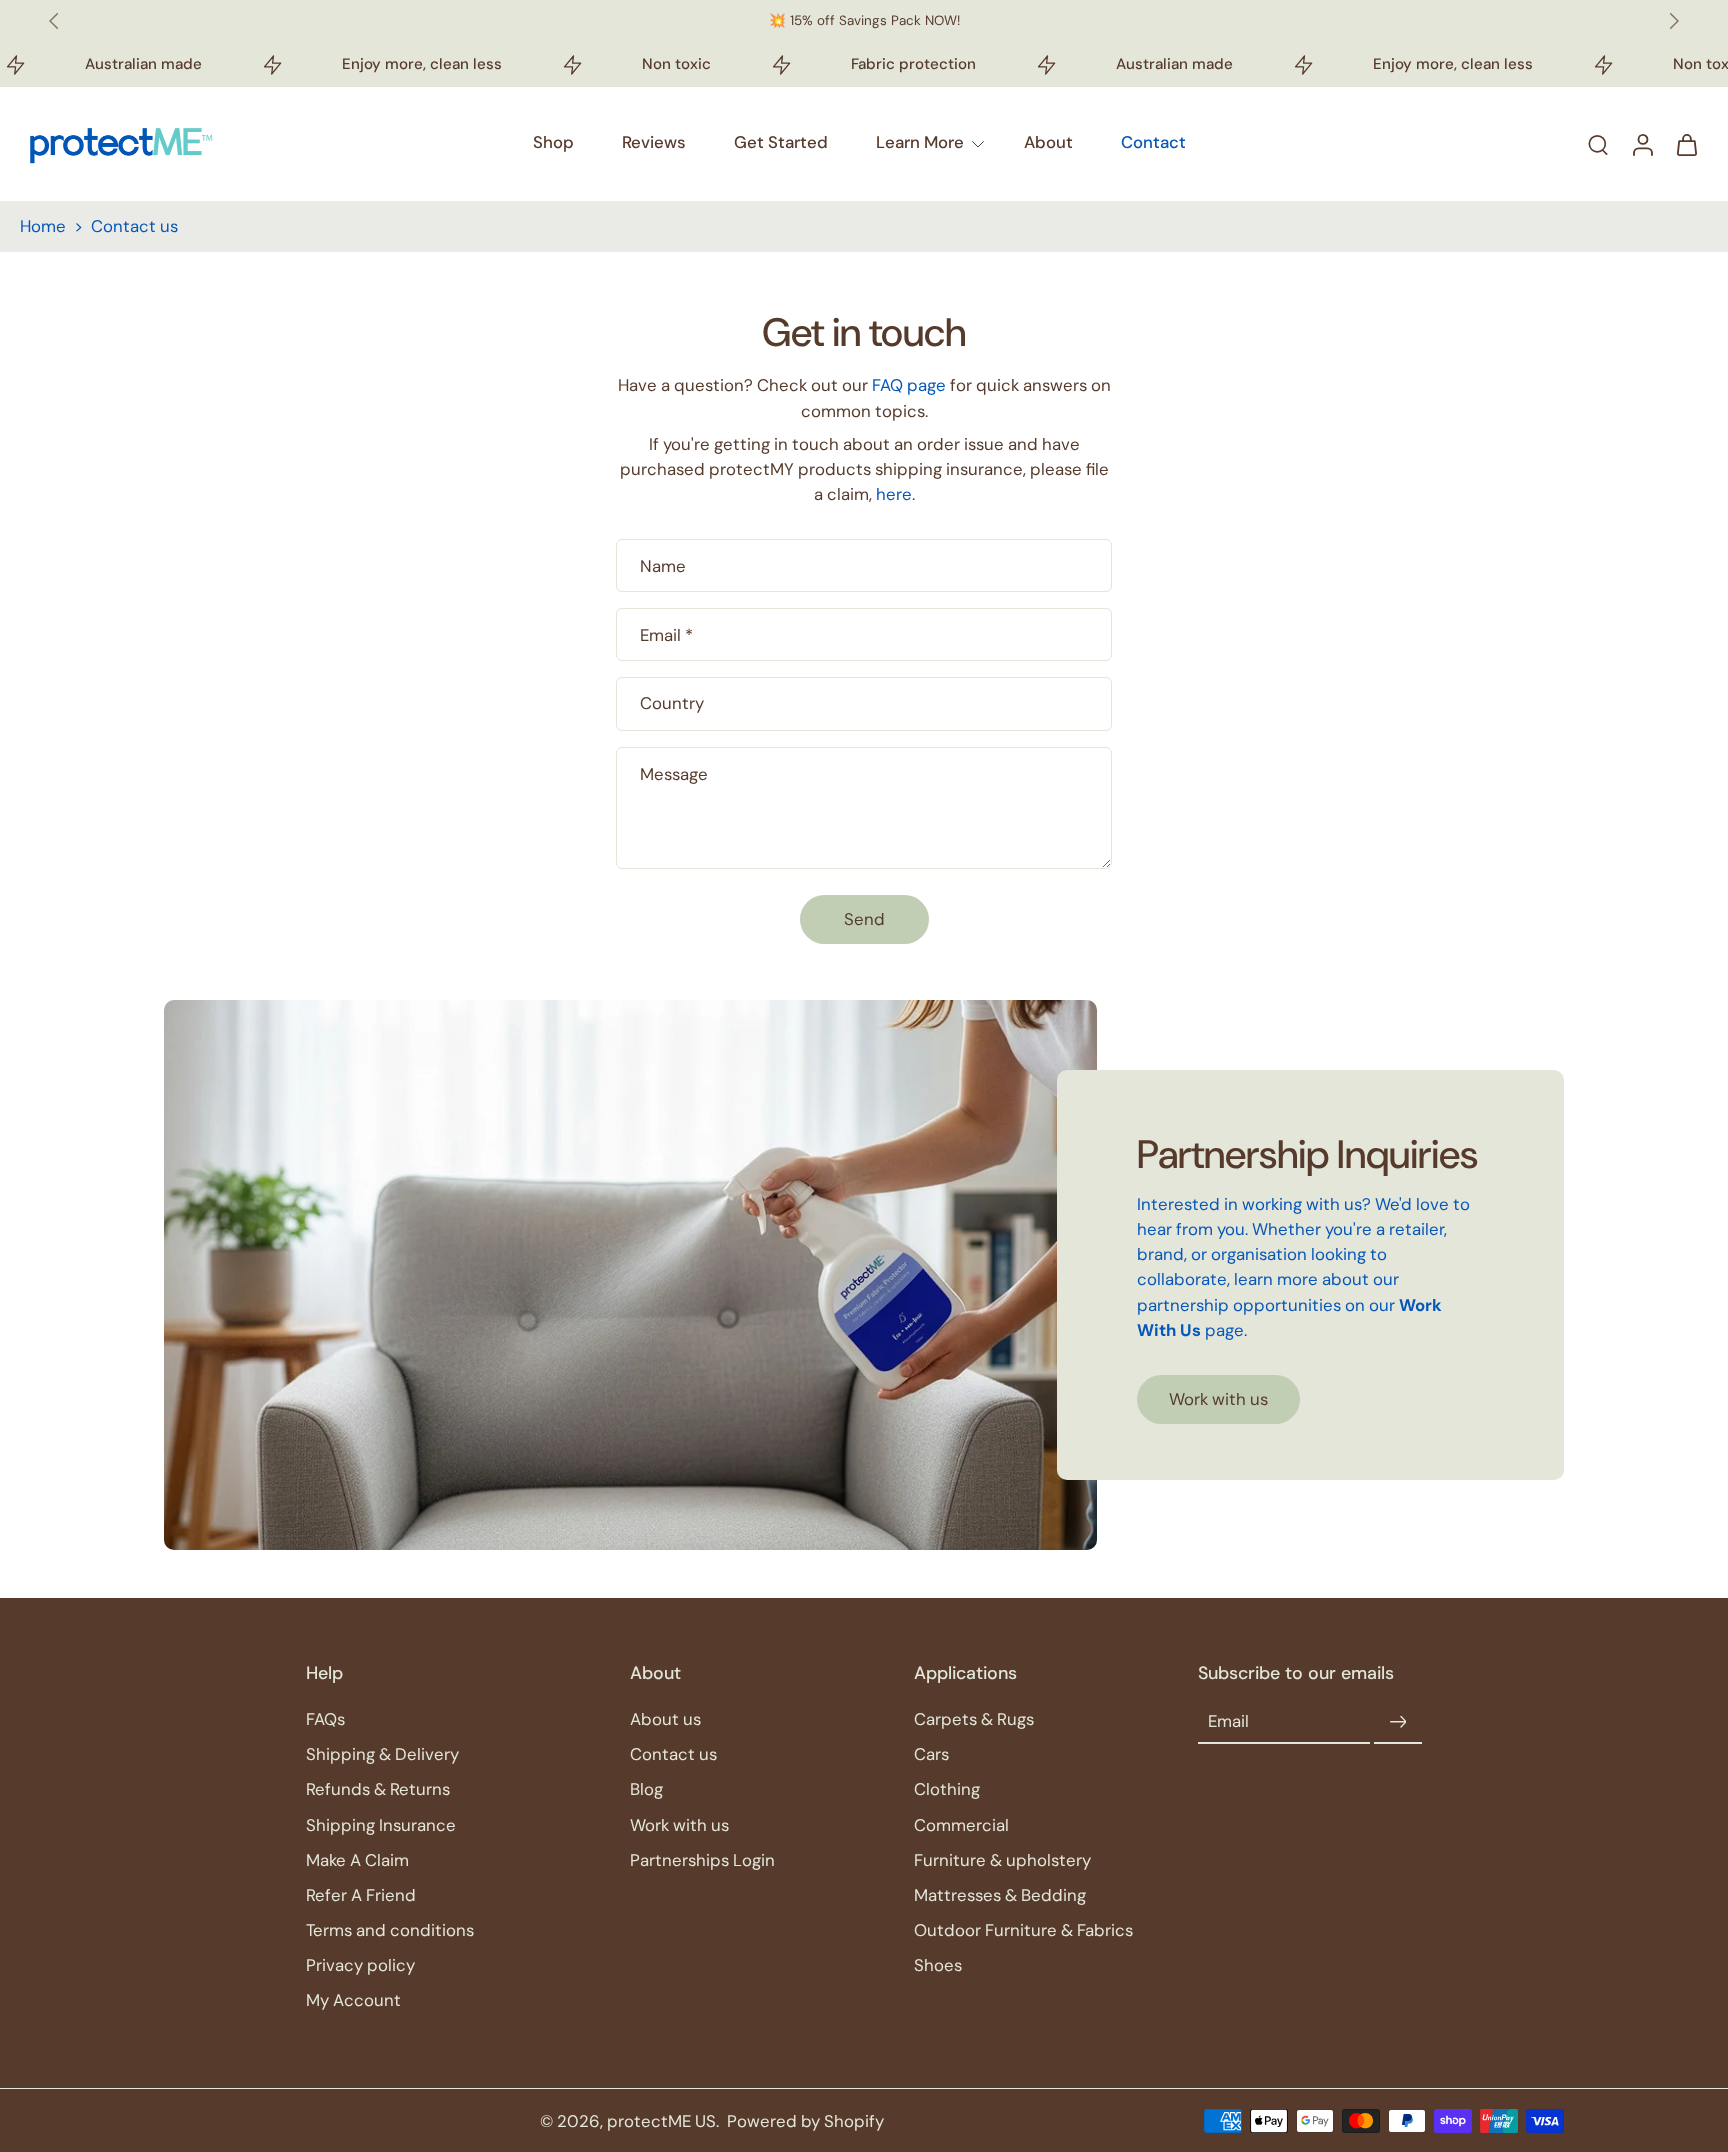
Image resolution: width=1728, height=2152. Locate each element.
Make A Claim (357, 1860)
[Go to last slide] (54, 21)
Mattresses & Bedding (1000, 1895)
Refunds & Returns (378, 1790)
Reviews (654, 142)
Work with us (679, 1825)
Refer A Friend (361, 1895)
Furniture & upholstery (1002, 1860)
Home (43, 226)
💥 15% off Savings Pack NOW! (864, 20)
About (1048, 142)
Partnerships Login (702, 1860)
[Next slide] (1674, 21)
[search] (1598, 144)
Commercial (961, 1825)
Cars (931, 1755)
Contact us (673, 1755)
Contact (1153, 142)
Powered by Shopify (805, 2121)
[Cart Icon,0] (1686, 144)
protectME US (661, 2121)
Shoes (938, 1965)
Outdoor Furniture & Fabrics (1023, 1930)
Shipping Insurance (381, 1825)
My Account (353, 2000)
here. (895, 494)
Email (666, 634)
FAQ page (909, 385)
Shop (553, 142)
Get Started (781, 142)
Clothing (947, 1790)
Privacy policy (360, 1965)
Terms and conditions (390, 1930)
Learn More (920, 142)
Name (663, 565)
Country (672, 703)
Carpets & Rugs (974, 1719)
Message (674, 774)
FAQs (325, 1719)
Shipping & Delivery (382, 1755)
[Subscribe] (1398, 1722)
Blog (646, 1790)
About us (665, 1719)
